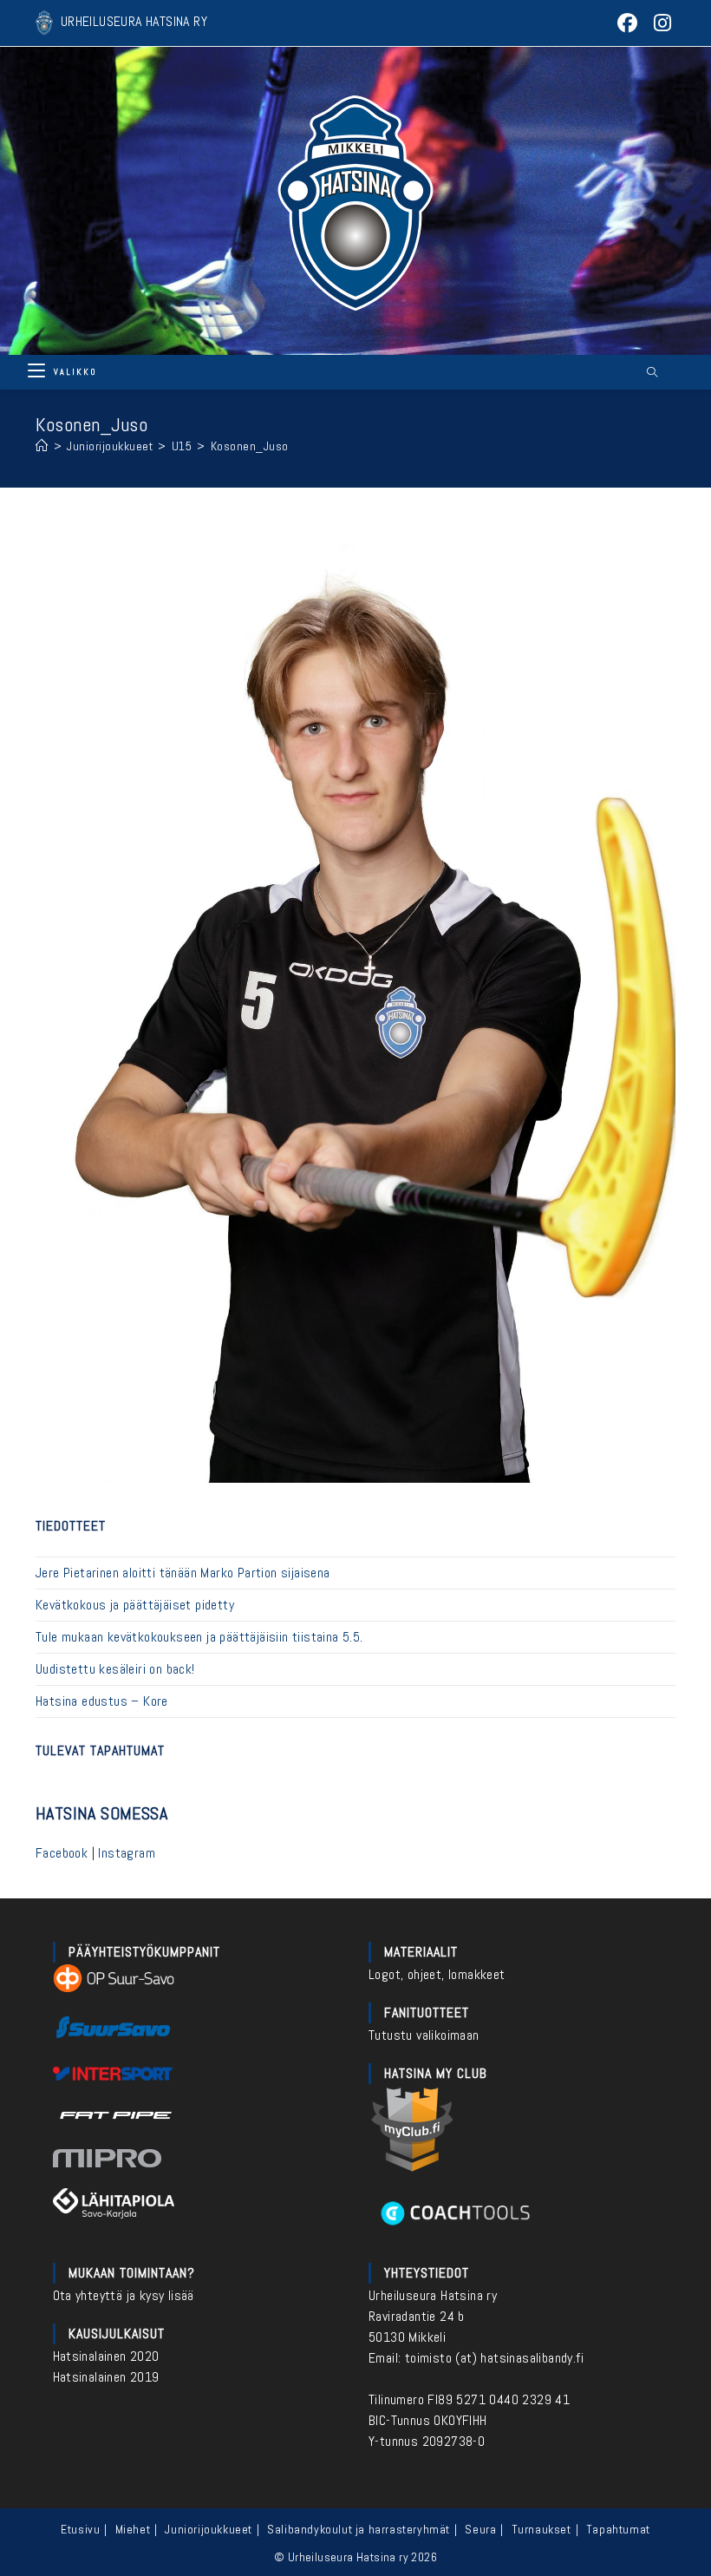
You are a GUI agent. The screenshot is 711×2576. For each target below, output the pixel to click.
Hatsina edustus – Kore (102, 1701)
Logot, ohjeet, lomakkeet (437, 1974)
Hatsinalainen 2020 (106, 2356)
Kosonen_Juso (250, 446)
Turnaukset (541, 2529)
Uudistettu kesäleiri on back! (115, 1669)
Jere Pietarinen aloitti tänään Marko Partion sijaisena (183, 1573)
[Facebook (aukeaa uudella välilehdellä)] (628, 23)
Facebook (62, 1853)
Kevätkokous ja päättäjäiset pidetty (135, 1605)
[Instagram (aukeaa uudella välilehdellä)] (660, 23)
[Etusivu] (42, 446)
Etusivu (80, 2529)
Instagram (127, 1853)
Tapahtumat (618, 2529)
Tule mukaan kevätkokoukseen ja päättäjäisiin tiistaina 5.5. (199, 1637)
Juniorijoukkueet (209, 2529)
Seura (480, 2529)
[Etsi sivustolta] (652, 373)
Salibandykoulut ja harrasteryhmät (359, 2529)
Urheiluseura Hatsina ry (433, 2295)
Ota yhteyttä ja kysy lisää (124, 2295)
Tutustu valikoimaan (424, 2035)
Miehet (133, 2529)
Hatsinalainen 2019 (106, 2377)
